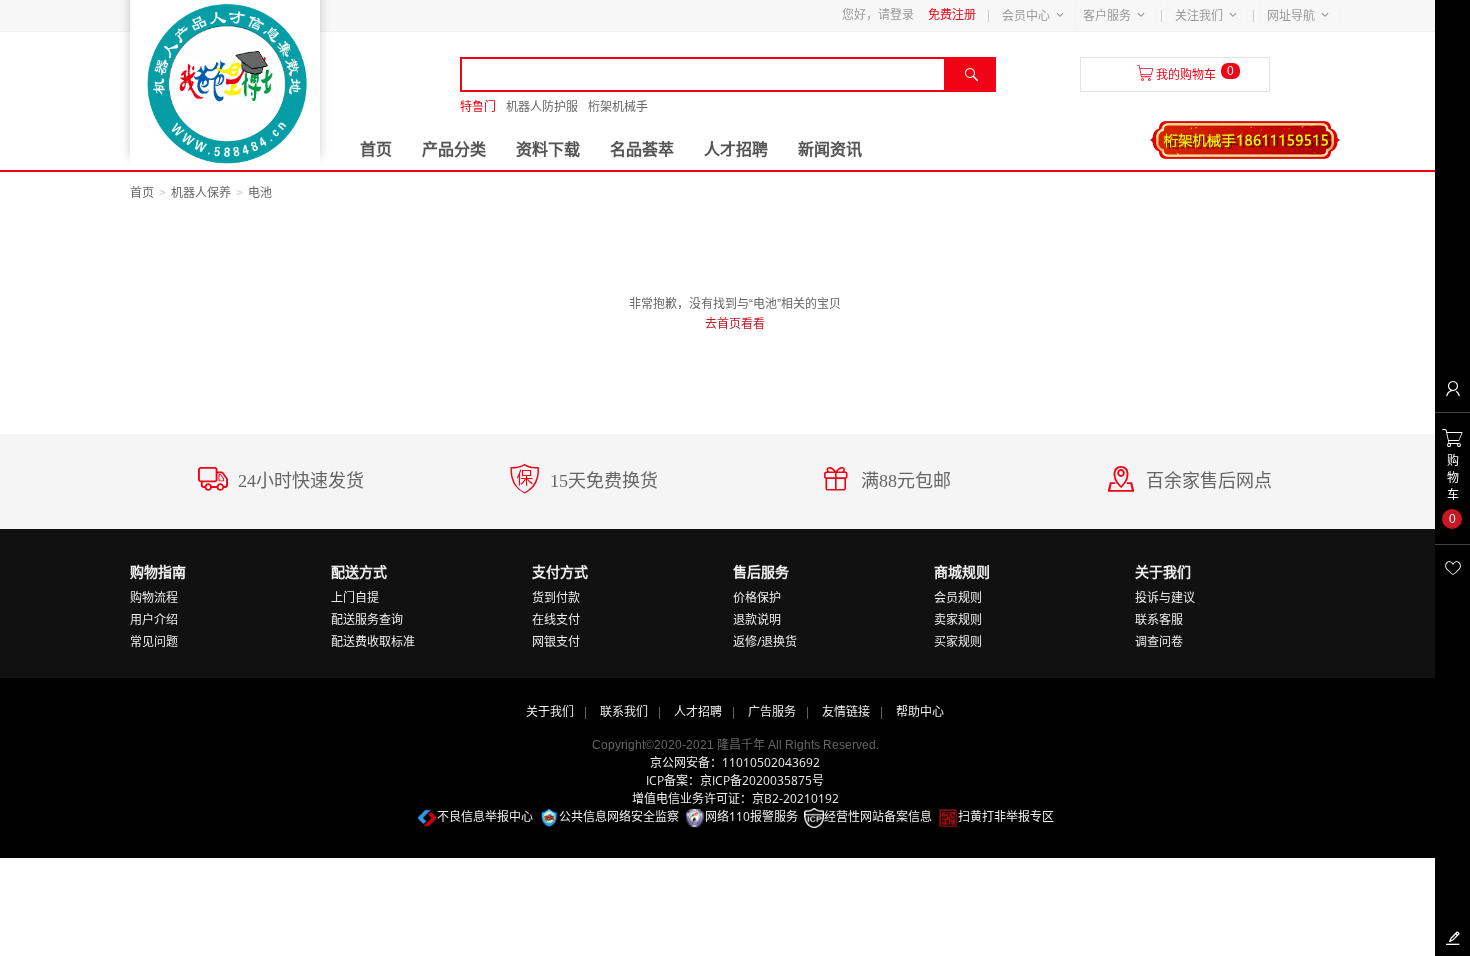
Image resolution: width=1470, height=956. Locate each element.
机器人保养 (201, 193)
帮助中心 (920, 711)
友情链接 (846, 711)
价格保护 (757, 597)
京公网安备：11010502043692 (735, 762)
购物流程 (154, 597)
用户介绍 (154, 619)
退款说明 (757, 619)
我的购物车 (1186, 75)
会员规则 (958, 597)
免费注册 (952, 15)
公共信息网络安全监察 (619, 816)
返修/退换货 (765, 641)
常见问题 (154, 641)
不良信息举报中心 (485, 816)
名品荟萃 (642, 149)
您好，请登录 (878, 15)
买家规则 (958, 641)
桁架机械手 (618, 107)
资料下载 (548, 149)
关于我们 (550, 711)
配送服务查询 (367, 619)
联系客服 (1159, 619)
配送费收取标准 (373, 641)
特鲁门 (478, 107)
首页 (376, 149)
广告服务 (772, 711)
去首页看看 (735, 324)
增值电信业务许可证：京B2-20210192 (735, 798)
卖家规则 (958, 619)
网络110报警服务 (751, 816)
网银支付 (556, 641)
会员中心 (1026, 16)
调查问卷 (1159, 641)
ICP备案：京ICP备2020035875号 (735, 780)
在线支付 (556, 619)
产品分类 (454, 149)
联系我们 (624, 711)
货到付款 (556, 597)
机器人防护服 (542, 107)
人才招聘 (736, 149)
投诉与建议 (1165, 597)
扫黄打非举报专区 (1006, 816)
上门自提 (355, 597)
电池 (260, 193)
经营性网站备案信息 (878, 816)
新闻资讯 (830, 149)
